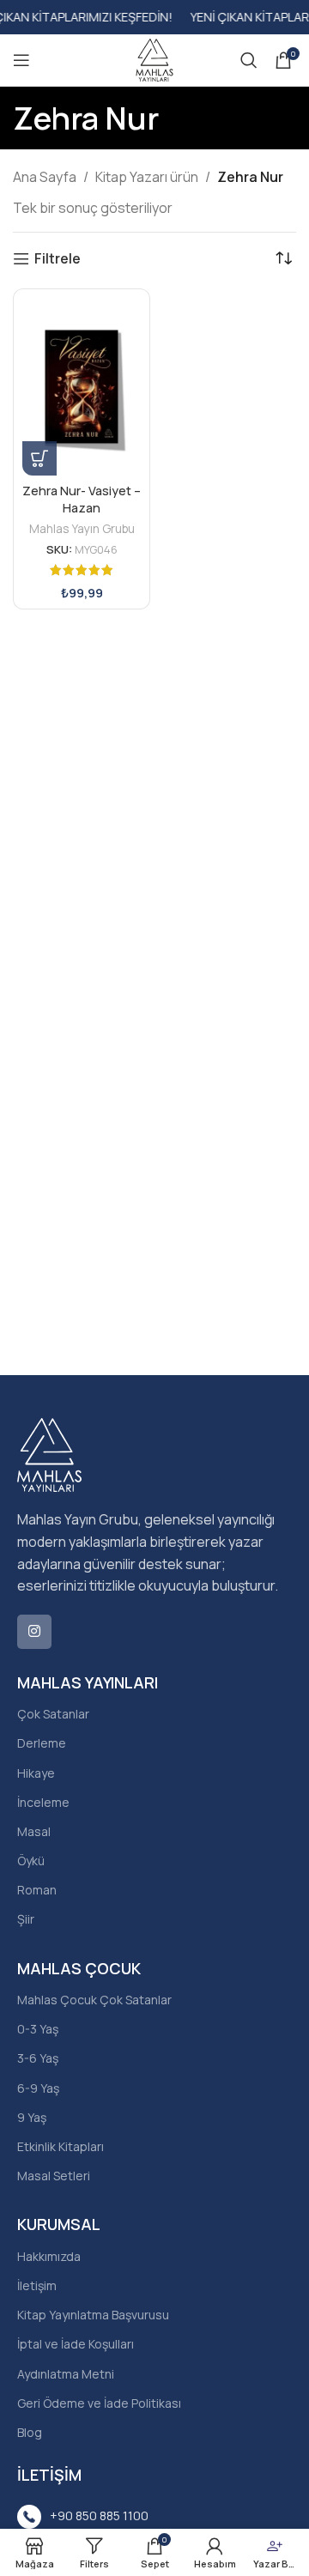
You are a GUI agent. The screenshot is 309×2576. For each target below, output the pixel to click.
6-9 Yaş (38, 2088)
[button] (39, 458)
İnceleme (43, 1802)
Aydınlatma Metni (66, 2374)
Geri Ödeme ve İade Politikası (99, 2403)
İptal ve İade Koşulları (76, 2344)
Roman (37, 1890)
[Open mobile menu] (21, 60)
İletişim (37, 2285)
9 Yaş (32, 2117)
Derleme (42, 1743)
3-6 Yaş (38, 2058)
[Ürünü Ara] (249, 60)
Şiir (26, 1919)
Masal (34, 1831)
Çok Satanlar (53, 1714)
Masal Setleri (54, 2176)
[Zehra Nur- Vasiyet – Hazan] (82, 387)
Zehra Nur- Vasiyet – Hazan (82, 499)
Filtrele (58, 259)
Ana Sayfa (45, 177)
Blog (30, 2432)
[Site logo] (154, 58)
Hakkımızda (49, 2256)
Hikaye (36, 1773)
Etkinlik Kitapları (61, 2146)
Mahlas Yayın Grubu (82, 528)
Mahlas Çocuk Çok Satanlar (94, 2000)
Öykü (31, 1861)
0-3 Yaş (38, 2029)
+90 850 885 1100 (99, 2515)
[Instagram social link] (34, 1632)
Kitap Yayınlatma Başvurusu (93, 2315)
